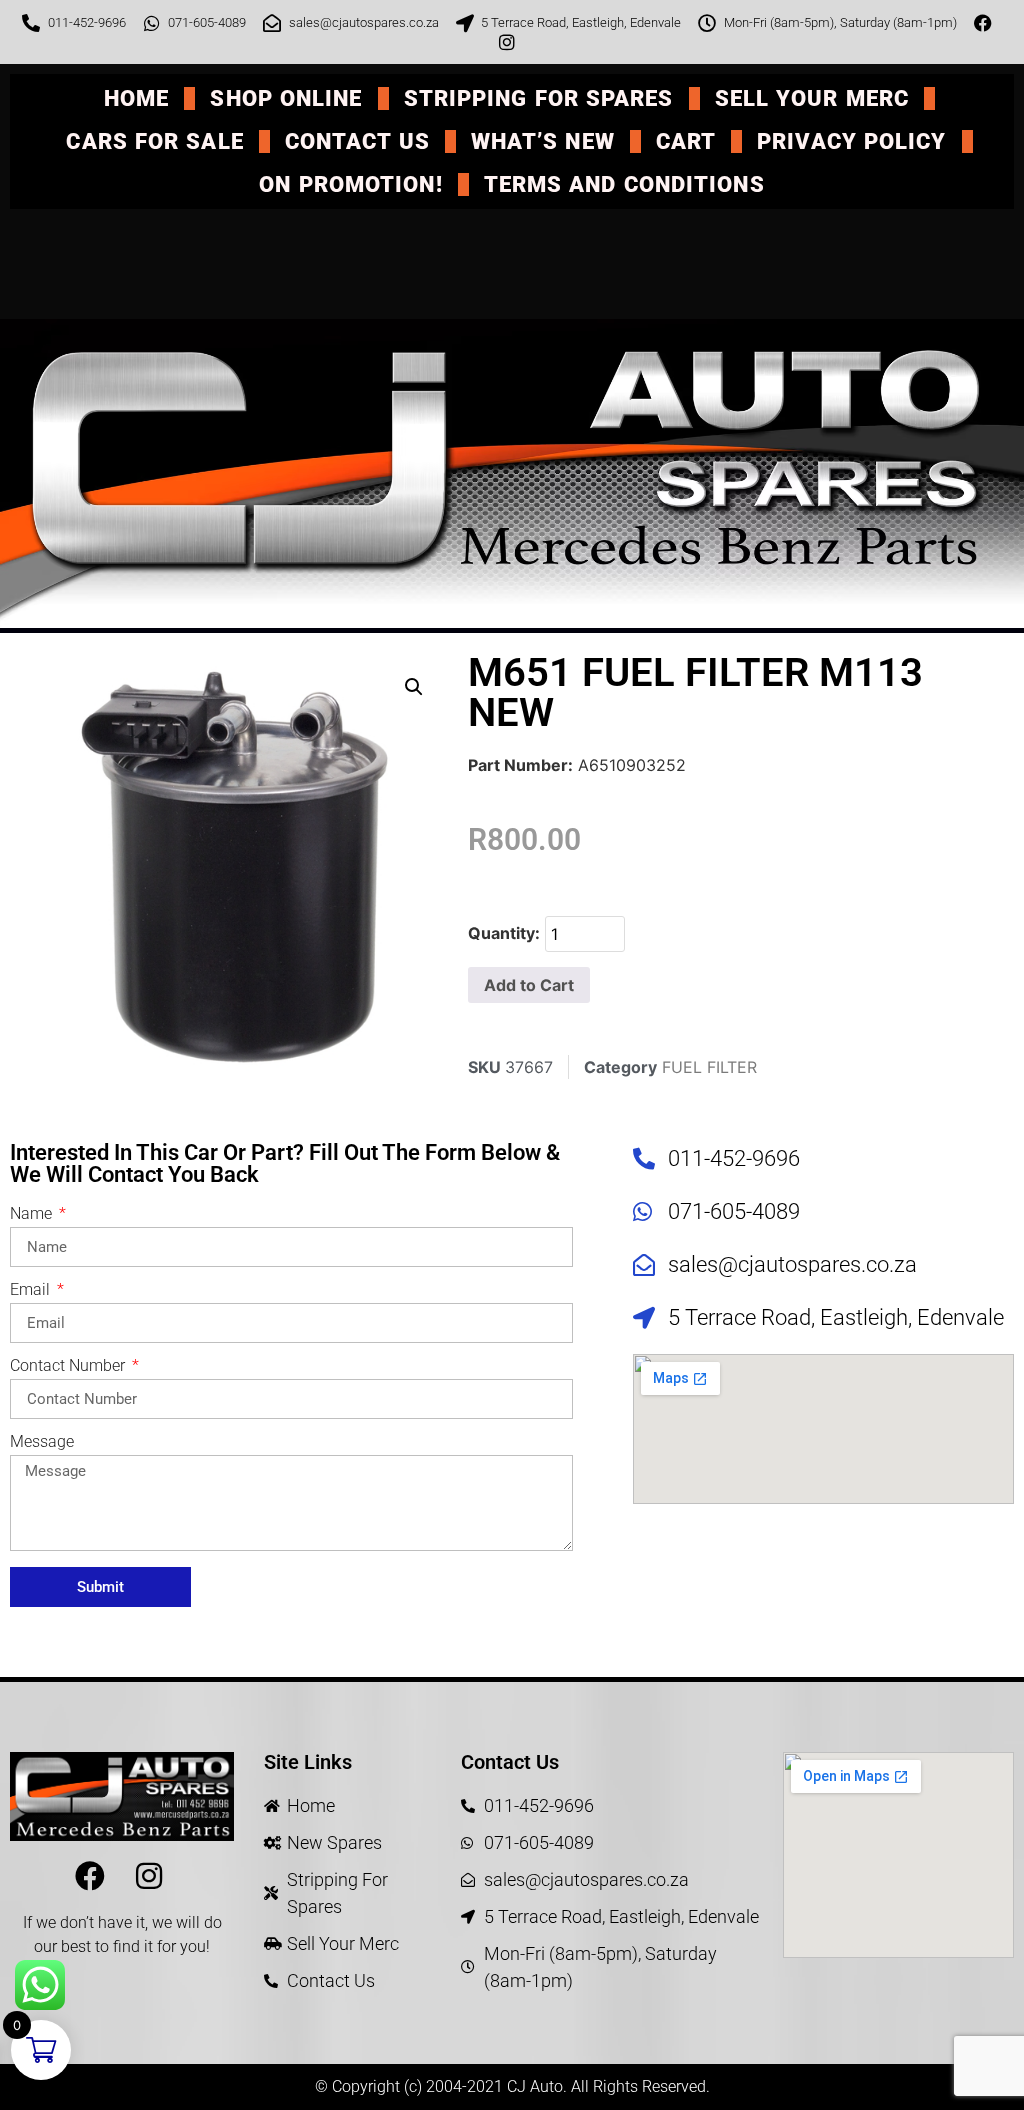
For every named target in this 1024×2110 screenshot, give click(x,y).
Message (42, 1442)
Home (136, 98)
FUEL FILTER (709, 1067)
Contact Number (69, 1366)
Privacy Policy (851, 141)
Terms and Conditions (624, 184)
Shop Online (286, 98)
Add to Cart (529, 985)
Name (33, 1214)
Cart (686, 141)
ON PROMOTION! (350, 184)
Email (32, 1290)
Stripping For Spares (539, 98)
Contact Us (357, 141)
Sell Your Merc (812, 98)
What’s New (543, 141)
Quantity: (504, 933)
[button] (414, 687)
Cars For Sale (154, 141)
